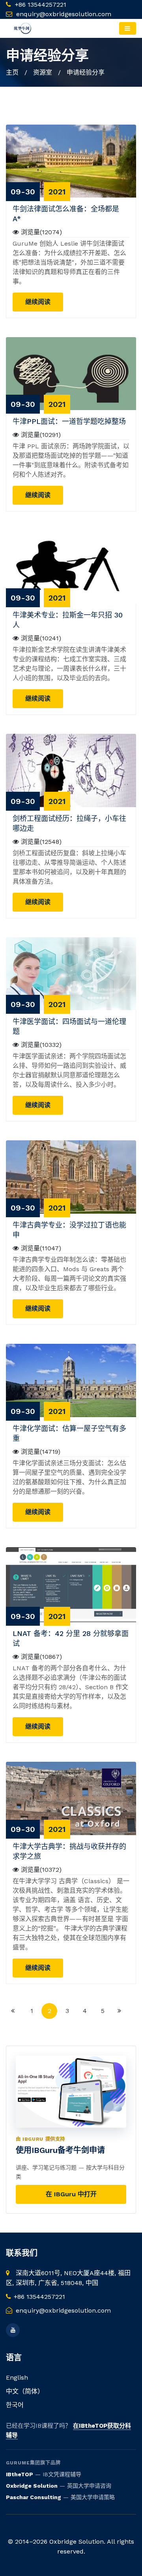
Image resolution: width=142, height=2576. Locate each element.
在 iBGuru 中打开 (71, 2194)
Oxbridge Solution (32, 2486)
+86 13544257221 (40, 5)
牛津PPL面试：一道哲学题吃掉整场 (69, 421)
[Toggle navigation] (128, 28)
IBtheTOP (20, 2474)
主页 (12, 72)
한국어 (15, 2405)
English (17, 2377)
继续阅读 (38, 302)
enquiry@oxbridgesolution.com (64, 14)
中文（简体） (25, 2391)
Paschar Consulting (34, 2497)
